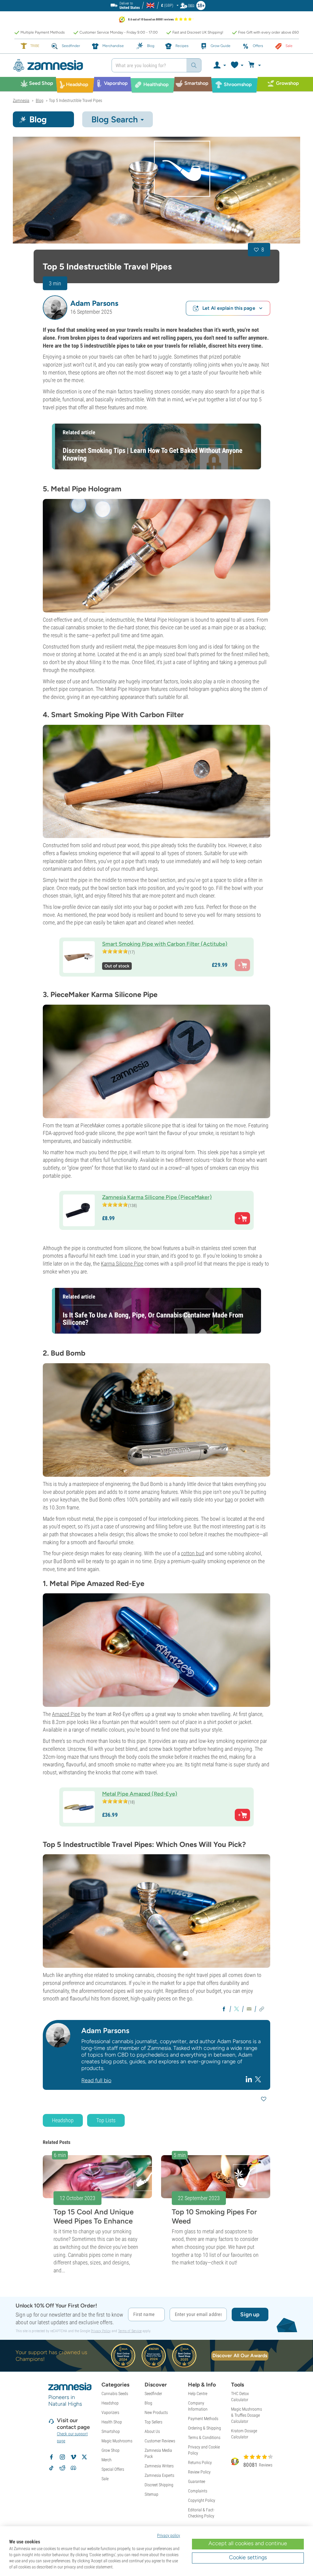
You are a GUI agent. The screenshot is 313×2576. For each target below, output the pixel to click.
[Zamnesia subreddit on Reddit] (62, 2468)
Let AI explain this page (229, 308)
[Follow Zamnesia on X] (84, 2457)
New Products (156, 2412)
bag (229, 1499)
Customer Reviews (160, 2441)
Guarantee (197, 2481)
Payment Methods (203, 2419)
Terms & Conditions (204, 2437)
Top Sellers (153, 2422)
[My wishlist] (237, 65)
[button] (55, 308)
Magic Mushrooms (117, 2441)
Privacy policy (169, 2535)
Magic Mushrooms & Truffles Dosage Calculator (247, 2415)
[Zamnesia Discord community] (73, 2468)
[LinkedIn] (250, 2079)
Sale (105, 2479)
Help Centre (198, 2394)
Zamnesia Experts (159, 2475)
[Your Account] (219, 65)
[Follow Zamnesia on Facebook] (51, 2457)
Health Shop (112, 2422)
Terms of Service (130, 2331)
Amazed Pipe (66, 1714)
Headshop (63, 2120)
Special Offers (113, 2469)
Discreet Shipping (159, 2485)
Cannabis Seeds (115, 2394)
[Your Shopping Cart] (255, 65)
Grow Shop (110, 2450)
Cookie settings (248, 2557)
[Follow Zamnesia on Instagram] (62, 2457)
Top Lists (106, 2120)
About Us (152, 2431)
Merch (107, 2460)
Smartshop (111, 2431)
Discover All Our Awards (240, 2356)
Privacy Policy (101, 2331)
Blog (148, 2403)
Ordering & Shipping (204, 2428)
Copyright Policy (202, 2500)
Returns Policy (200, 2462)
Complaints (198, 2491)
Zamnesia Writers (159, 2466)
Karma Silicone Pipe (122, 1264)
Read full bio (96, 2080)
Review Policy (199, 2472)
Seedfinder (153, 2394)
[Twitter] (258, 2079)
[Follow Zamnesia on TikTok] (51, 2468)
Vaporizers (110, 2412)
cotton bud (193, 1553)
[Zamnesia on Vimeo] (73, 2457)
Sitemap (151, 2494)
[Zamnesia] (58, 65)
